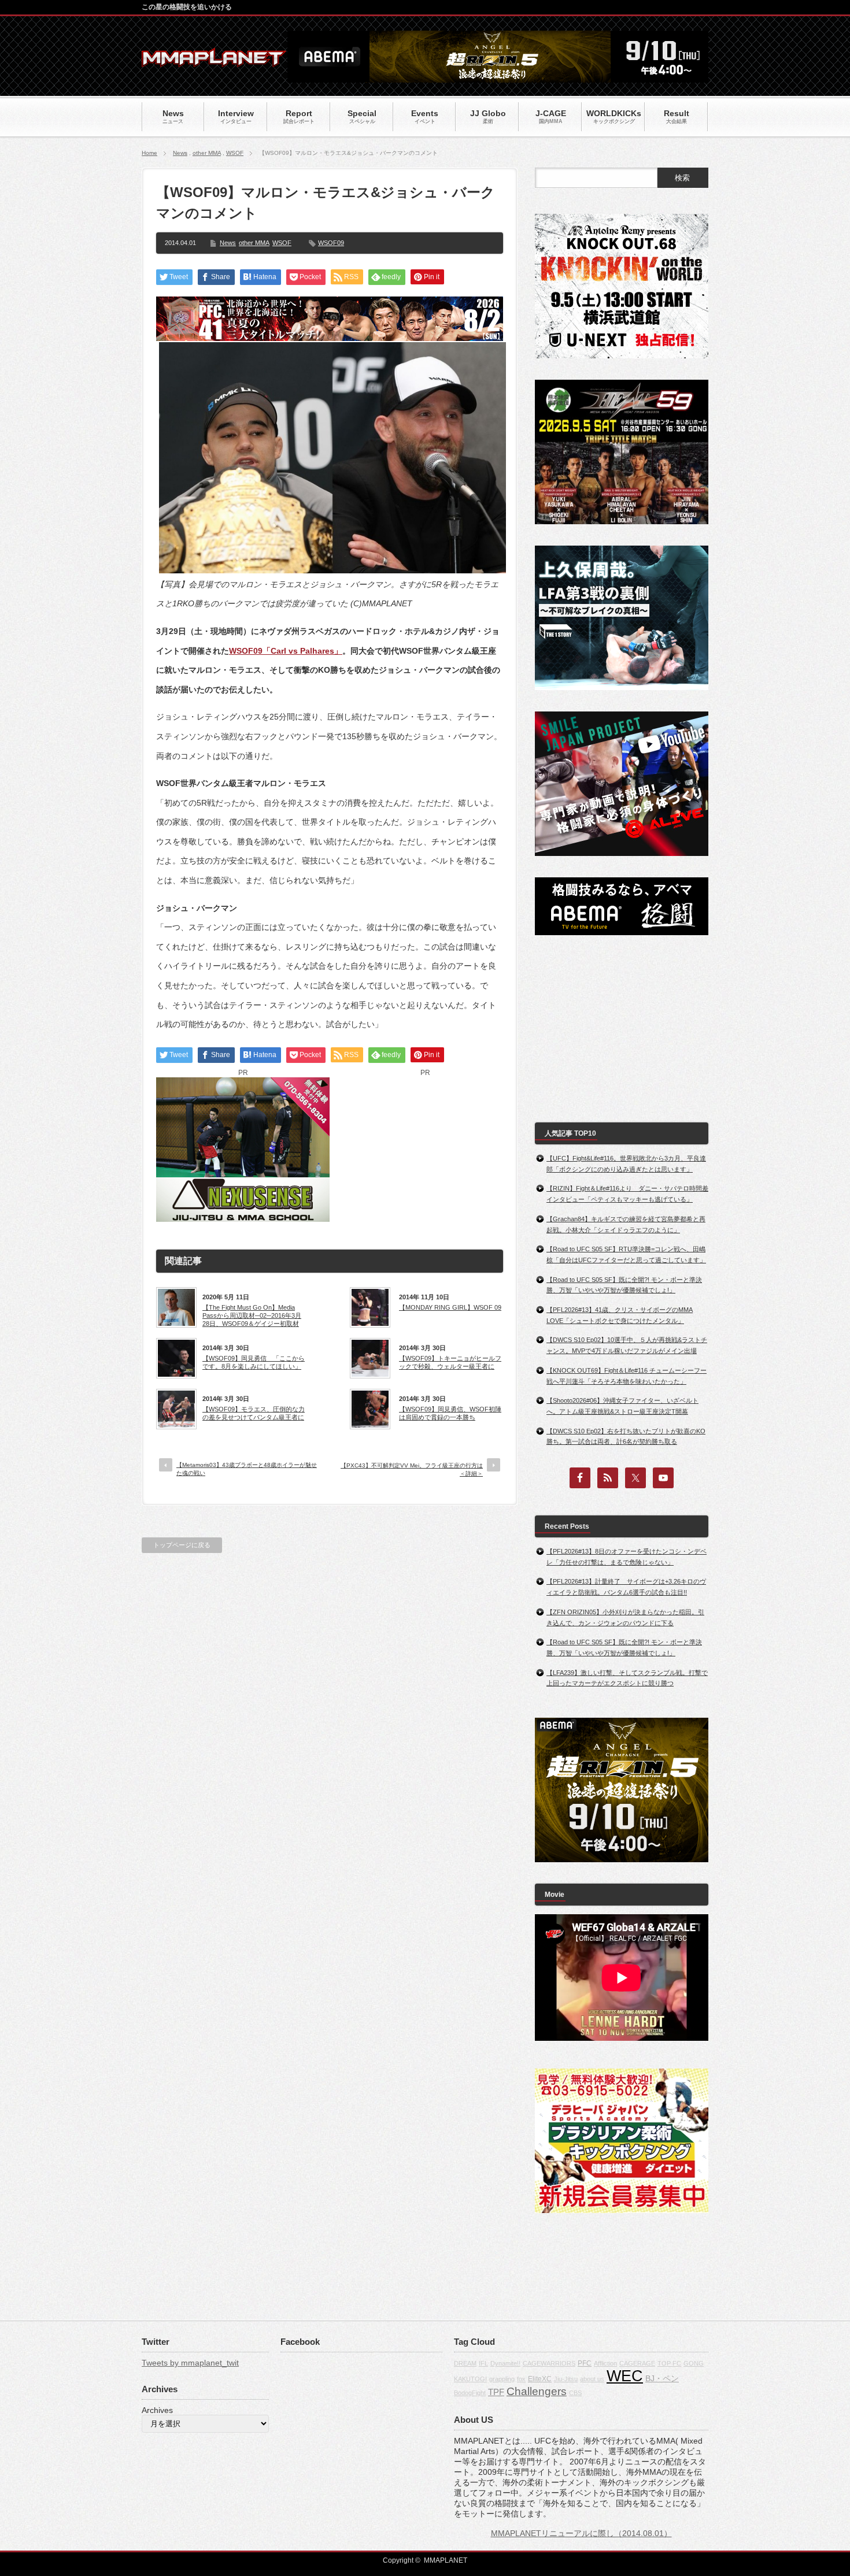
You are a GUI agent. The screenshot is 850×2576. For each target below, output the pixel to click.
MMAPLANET (446, 2560)
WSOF (235, 153)
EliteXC (540, 2379)
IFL (483, 2363)
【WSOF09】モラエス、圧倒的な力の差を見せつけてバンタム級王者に (254, 1413)
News (180, 153)
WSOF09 (331, 243)
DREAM (465, 2363)
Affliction (605, 2363)
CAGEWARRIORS (549, 2363)
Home (149, 153)
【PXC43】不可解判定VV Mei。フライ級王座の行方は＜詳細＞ (412, 1469)
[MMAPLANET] (214, 61)
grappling (502, 2379)
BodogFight (470, 2393)
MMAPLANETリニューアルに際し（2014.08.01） (581, 2533)
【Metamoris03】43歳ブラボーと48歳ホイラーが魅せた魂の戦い (247, 1469)
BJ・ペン (662, 2378)
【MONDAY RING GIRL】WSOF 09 (450, 1307)
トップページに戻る (182, 1545)
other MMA (207, 153)
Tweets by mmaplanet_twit (190, 2363)
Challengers (537, 2391)
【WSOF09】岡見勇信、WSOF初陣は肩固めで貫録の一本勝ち (450, 1413)
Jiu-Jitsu (566, 2379)
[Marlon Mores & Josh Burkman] (332, 570)
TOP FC (669, 2363)
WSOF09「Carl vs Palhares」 (286, 651)
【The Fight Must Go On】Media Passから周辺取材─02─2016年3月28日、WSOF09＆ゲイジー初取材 (252, 1316)
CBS (575, 2393)
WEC (625, 2376)
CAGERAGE (637, 2363)
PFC (585, 2363)
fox (521, 2379)
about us (592, 2379)
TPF (496, 2392)
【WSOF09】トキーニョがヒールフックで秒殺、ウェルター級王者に (450, 1362)
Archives (157, 2410)
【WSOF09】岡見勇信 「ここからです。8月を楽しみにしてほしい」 (254, 1362)
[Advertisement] (425, 1150)
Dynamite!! (505, 2363)
